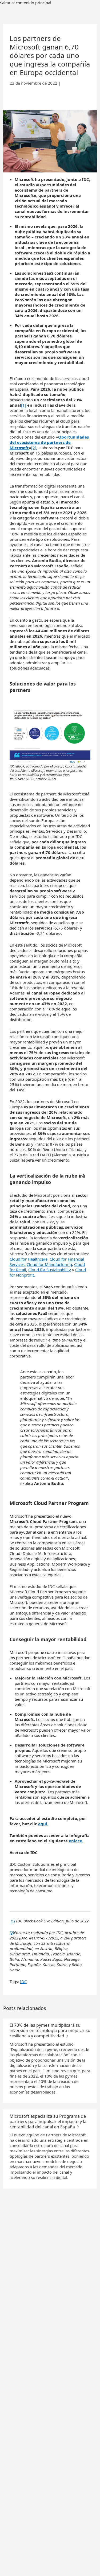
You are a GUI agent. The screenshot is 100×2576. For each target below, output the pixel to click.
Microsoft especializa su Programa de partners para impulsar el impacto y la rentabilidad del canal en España (48, 2121)
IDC (23, 1981)
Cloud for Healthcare (29, 1259)
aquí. (43, 1824)
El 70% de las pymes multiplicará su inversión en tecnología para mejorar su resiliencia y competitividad (50, 2030)
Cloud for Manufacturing (49, 1264)
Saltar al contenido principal (26, 3)
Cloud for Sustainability (50, 1270)
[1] (24, 405)
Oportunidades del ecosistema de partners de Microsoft (49, 442)
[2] (34, 448)
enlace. (76, 1841)
